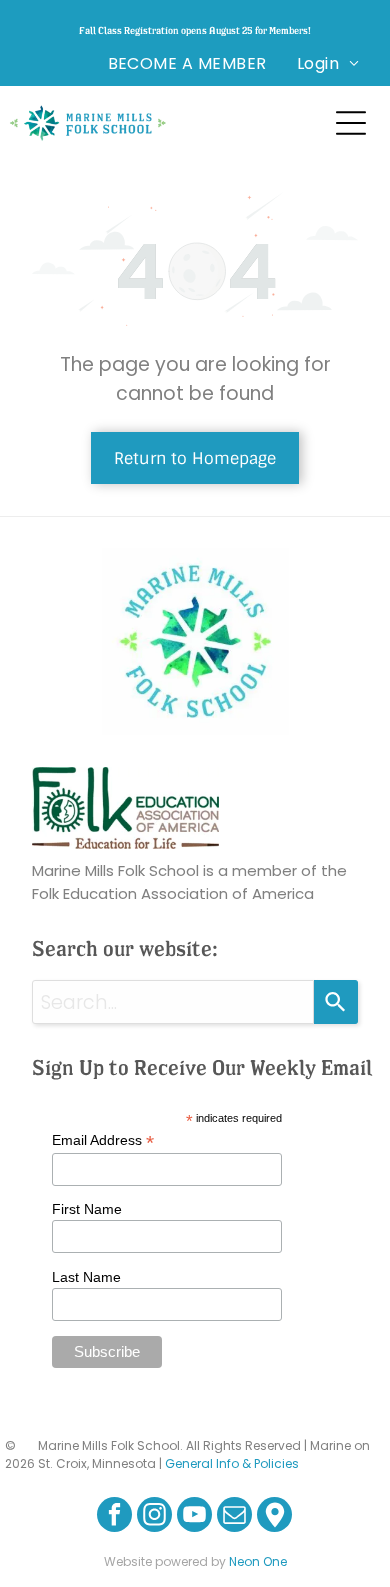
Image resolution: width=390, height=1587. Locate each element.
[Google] (274, 1517)
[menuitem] (187, 63)
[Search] (336, 1002)
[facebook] (114, 1517)
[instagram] (154, 1517)
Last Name (86, 1277)
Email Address (103, 1140)
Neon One (258, 1561)
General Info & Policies (232, 1463)
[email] (234, 1517)
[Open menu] (351, 123)
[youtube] (194, 1517)
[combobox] (173, 1002)
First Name (87, 1209)
